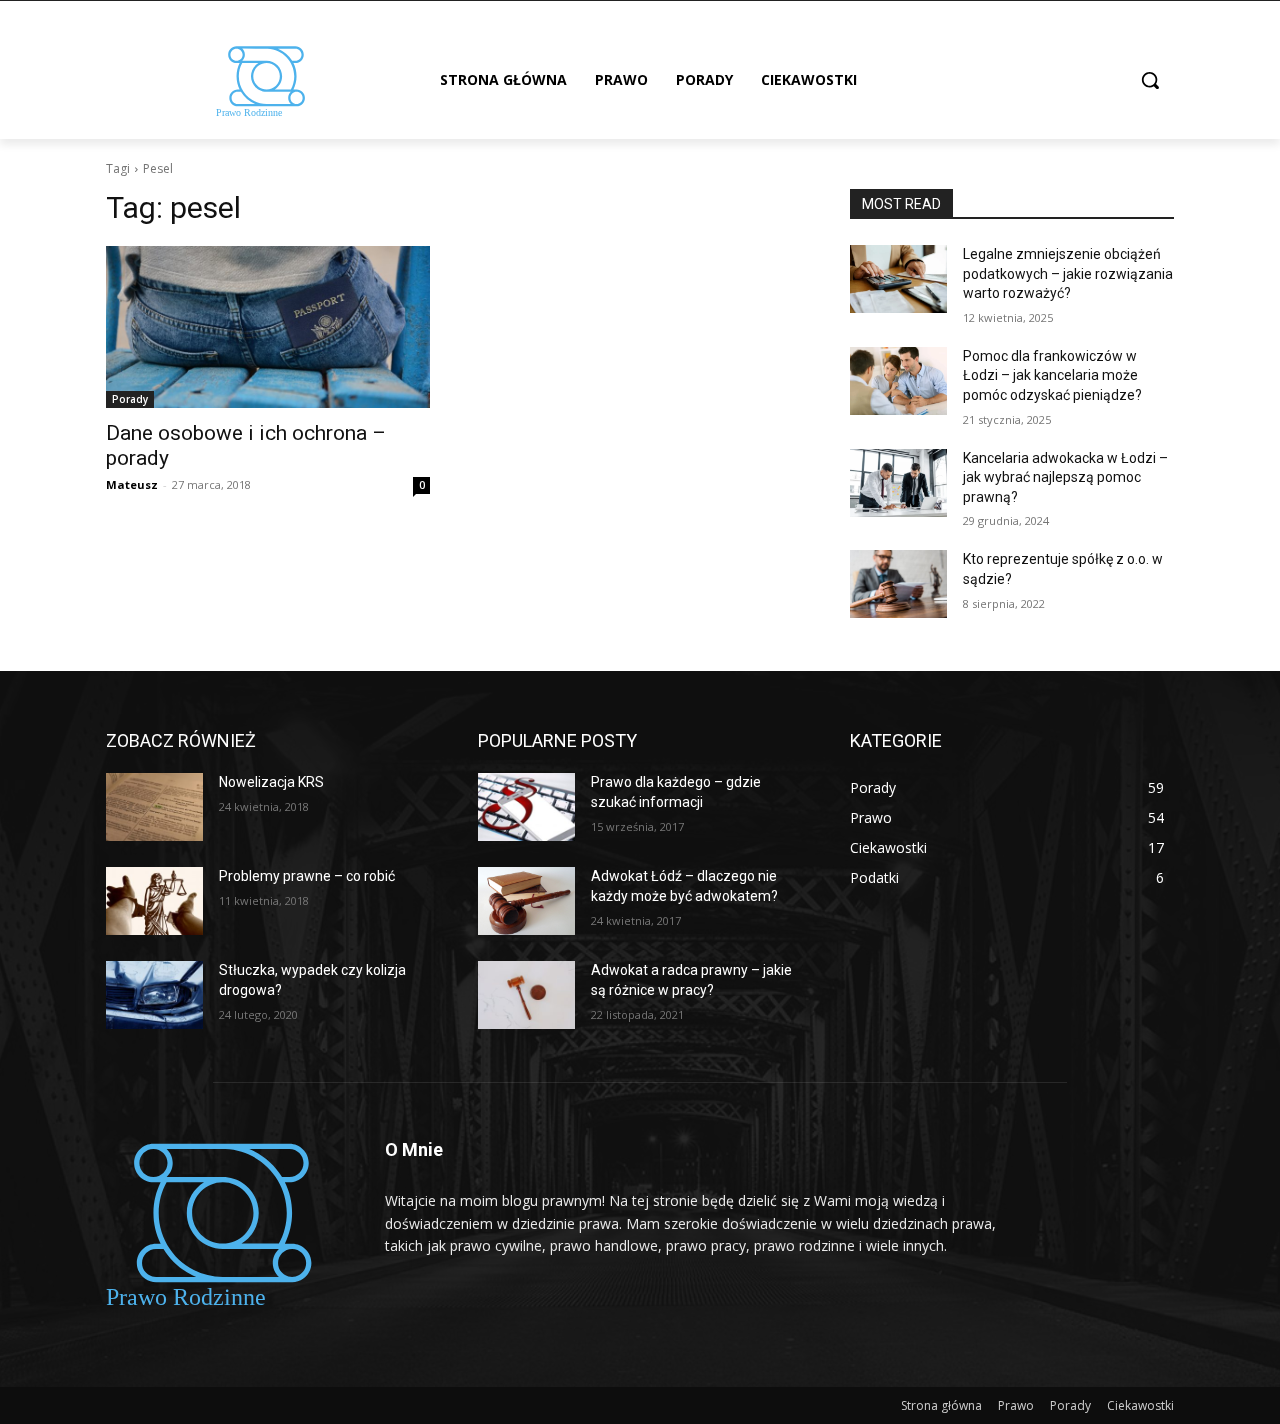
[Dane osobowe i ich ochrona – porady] (268, 327)
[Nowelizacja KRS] (154, 807)
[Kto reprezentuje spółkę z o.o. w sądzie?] (898, 584)
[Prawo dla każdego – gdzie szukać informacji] (526, 807)
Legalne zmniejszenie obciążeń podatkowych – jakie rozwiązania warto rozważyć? (1068, 273)
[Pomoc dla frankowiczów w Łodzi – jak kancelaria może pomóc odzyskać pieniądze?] (898, 381)
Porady (130, 399)
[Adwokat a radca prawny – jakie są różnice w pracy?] (526, 995)
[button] (1150, 80)
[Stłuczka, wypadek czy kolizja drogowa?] (154, 995)
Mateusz (132, 484)
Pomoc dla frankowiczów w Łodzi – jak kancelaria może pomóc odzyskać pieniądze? (1052, 375)
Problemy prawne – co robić (307, 876)
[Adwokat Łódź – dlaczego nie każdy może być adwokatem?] (526, 901)
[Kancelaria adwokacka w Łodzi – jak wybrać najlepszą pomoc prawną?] (898, 483)
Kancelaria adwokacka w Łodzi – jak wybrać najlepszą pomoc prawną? (1065, 477)
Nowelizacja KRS (271, 782)
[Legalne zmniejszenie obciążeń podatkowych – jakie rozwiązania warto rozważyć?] (898, 279)
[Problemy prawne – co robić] (154, 901)
